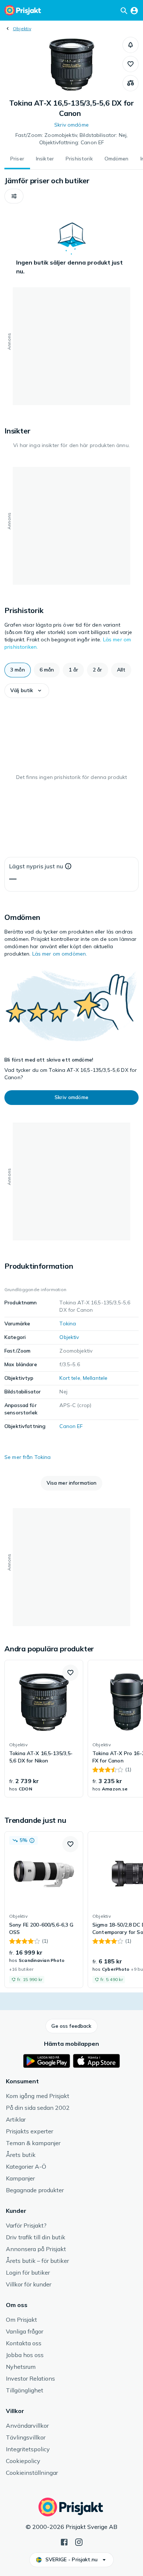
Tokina (68, 1324)
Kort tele (70, 1378)
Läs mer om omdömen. (60, 954)
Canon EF (71, 1426)
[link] (44, 1729)
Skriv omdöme (71, 125)
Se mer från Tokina (28, 1457)
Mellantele (95, 1378)
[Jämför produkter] (131, 83)
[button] (131, 45)
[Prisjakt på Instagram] (79, 2541)
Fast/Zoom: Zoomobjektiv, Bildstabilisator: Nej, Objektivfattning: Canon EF (72, 139)
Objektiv (22, 29)
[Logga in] (134, 10)
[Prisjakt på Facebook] (64, 2541)
